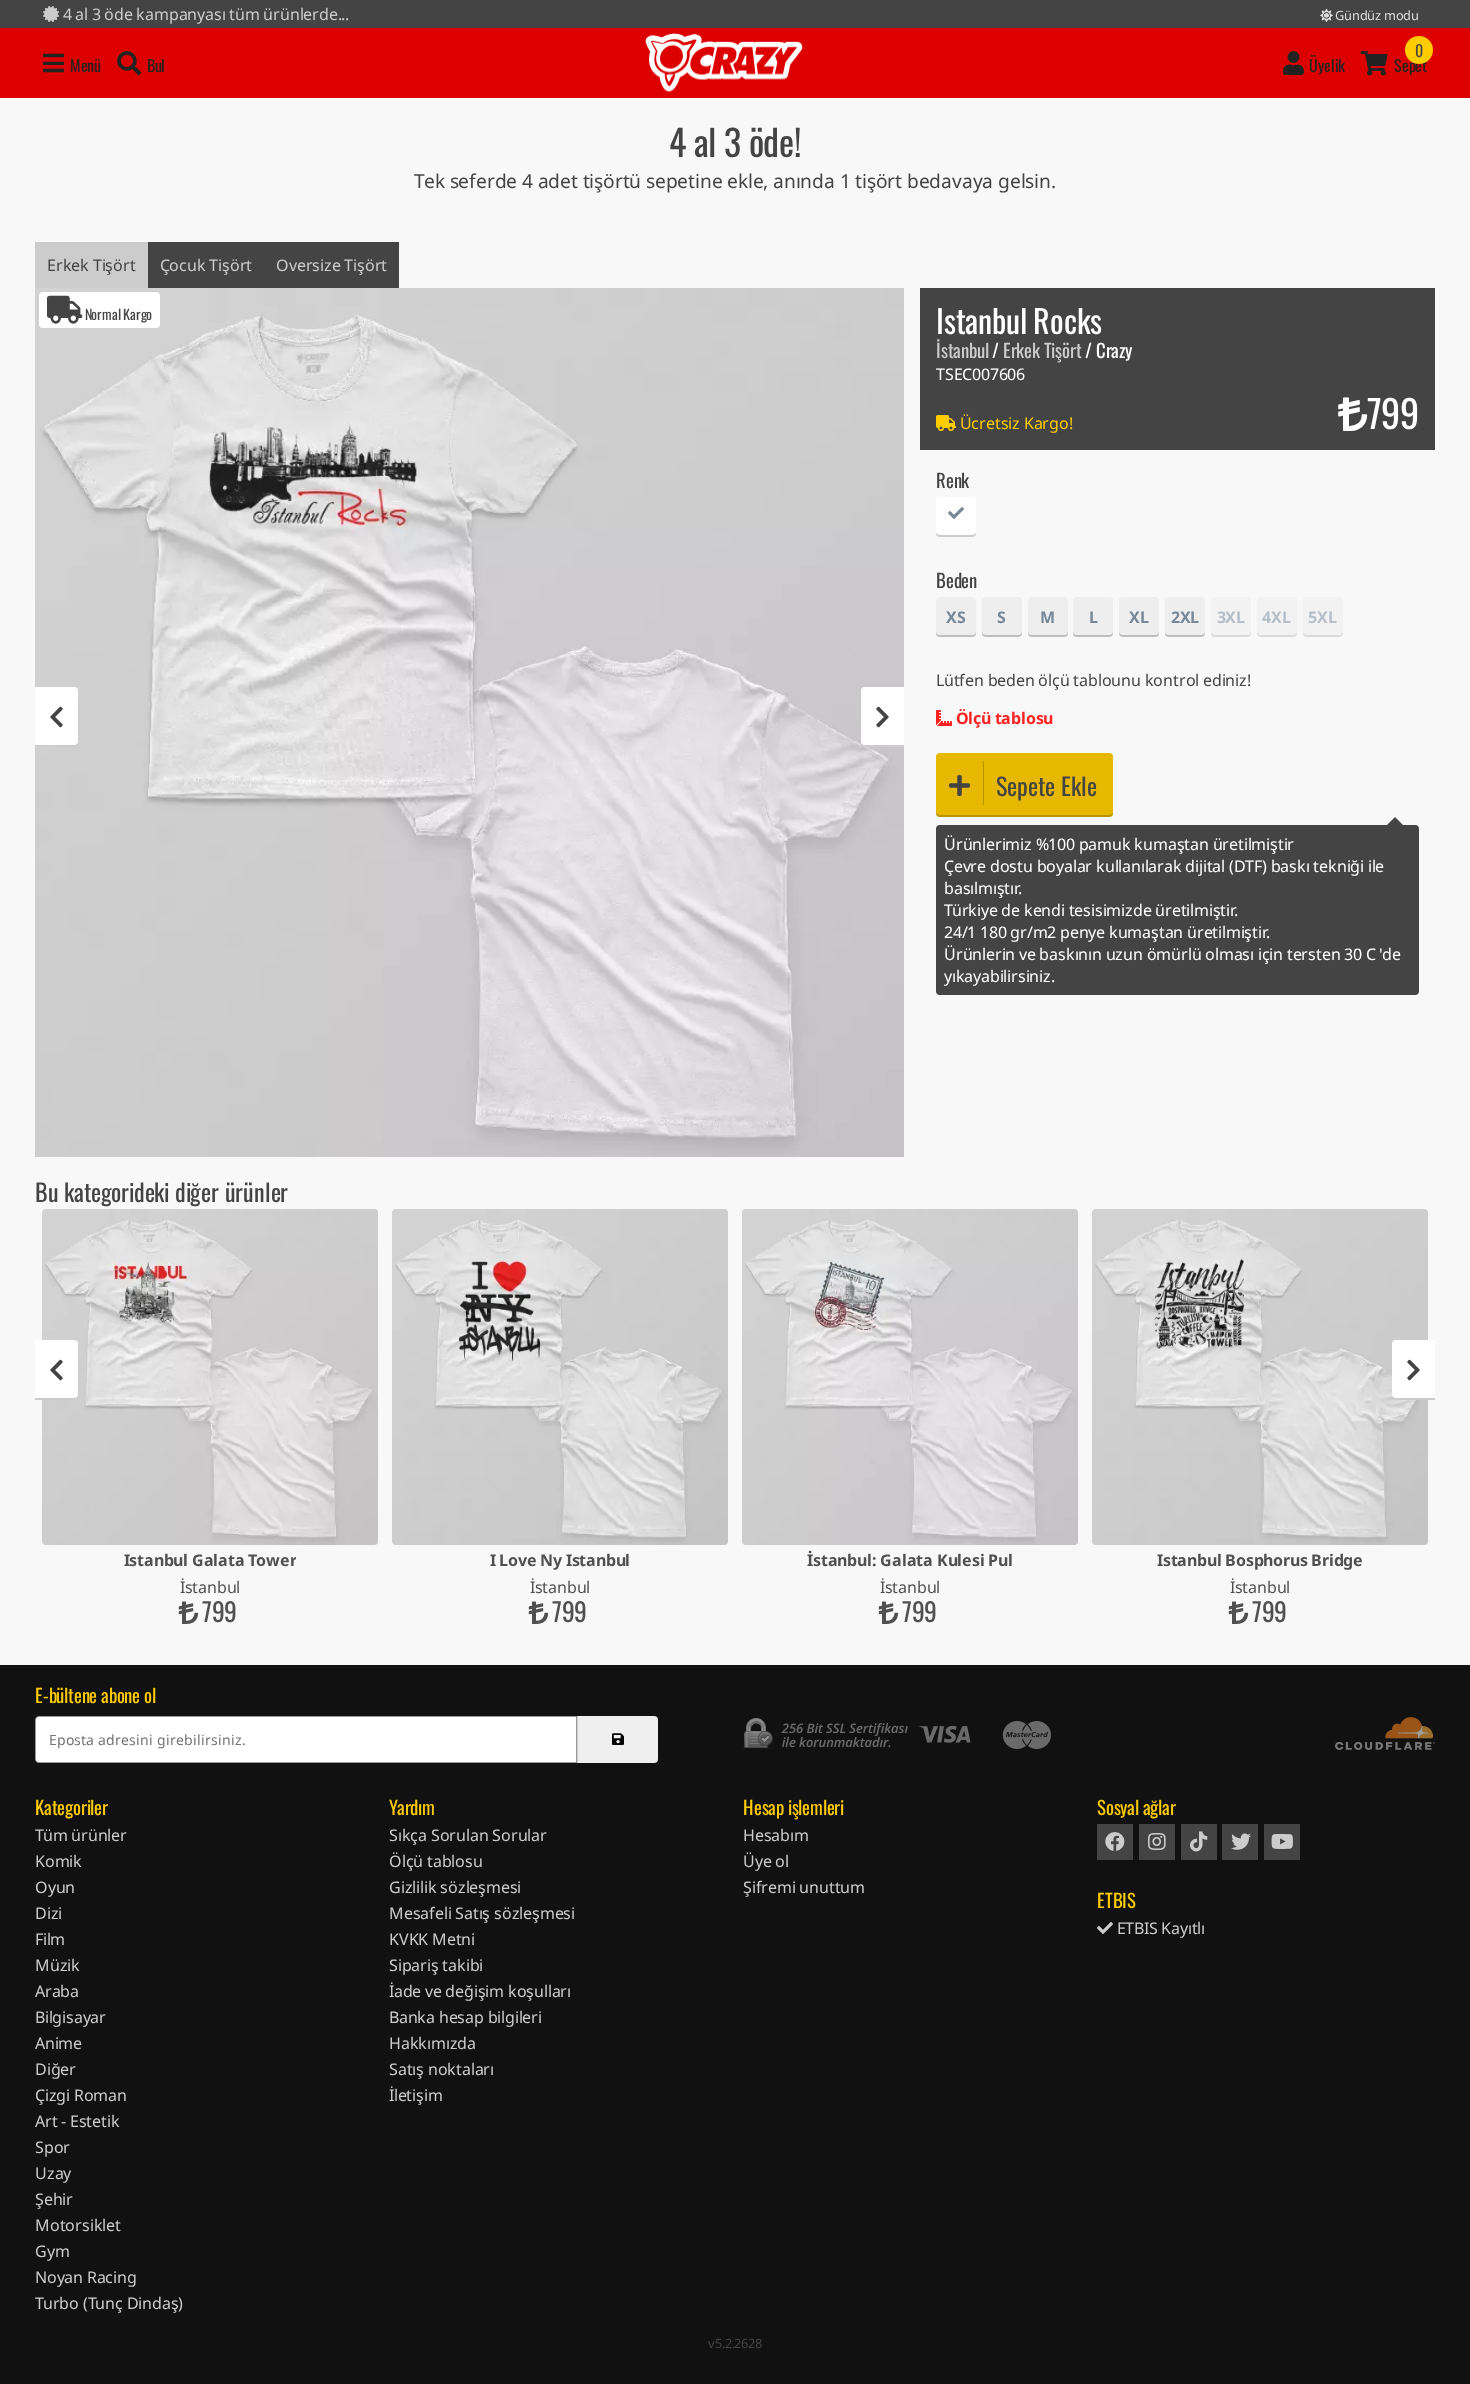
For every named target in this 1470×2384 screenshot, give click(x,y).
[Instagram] (1157, 1842)
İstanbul (962, 349)
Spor (52, 2147)
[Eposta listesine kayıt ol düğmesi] (617, 1739)
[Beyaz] (956, 519)
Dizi (48, 1913)
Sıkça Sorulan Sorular (468, 1835)
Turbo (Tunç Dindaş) (109, 2303)
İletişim (415, 2095)
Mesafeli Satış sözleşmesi (482, 1913)
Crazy (724, 63)
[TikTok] (1199, 1842)
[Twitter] (1240, 1842)
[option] (469, 722)
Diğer (55, 2069)
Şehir (54, 2199)
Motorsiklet (78, 2225)
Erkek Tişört (91, 265)
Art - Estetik (77, 2121)
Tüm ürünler (81, 1835)
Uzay (53, 2173)
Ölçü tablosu (1002, 718)
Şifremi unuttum (804, 1887)
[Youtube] (1282, 1842)
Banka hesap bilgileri (465, 2017)
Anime (58, 2043)
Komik (58, 1861)
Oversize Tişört (331, 265)
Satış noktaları (441, 2069)
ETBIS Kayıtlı (1159, 1928)
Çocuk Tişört (206, 265)
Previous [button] (56, 717)
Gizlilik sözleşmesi (455, 1887)
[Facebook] (1115, 1842)
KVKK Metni (432, 1939)
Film (50, 1939)
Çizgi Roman (81, 2095)
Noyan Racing (86, 2277)
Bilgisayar (70, 2017)
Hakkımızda (432, 2043)
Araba (57, 1991)
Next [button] (882, 717)
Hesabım (776, 1835)
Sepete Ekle (1046, 785)
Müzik (57, 1965)
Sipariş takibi (436, 1965)
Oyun (55, 1887)
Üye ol (766, 1861)
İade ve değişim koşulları (480, 1991)
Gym (52, 2251)
